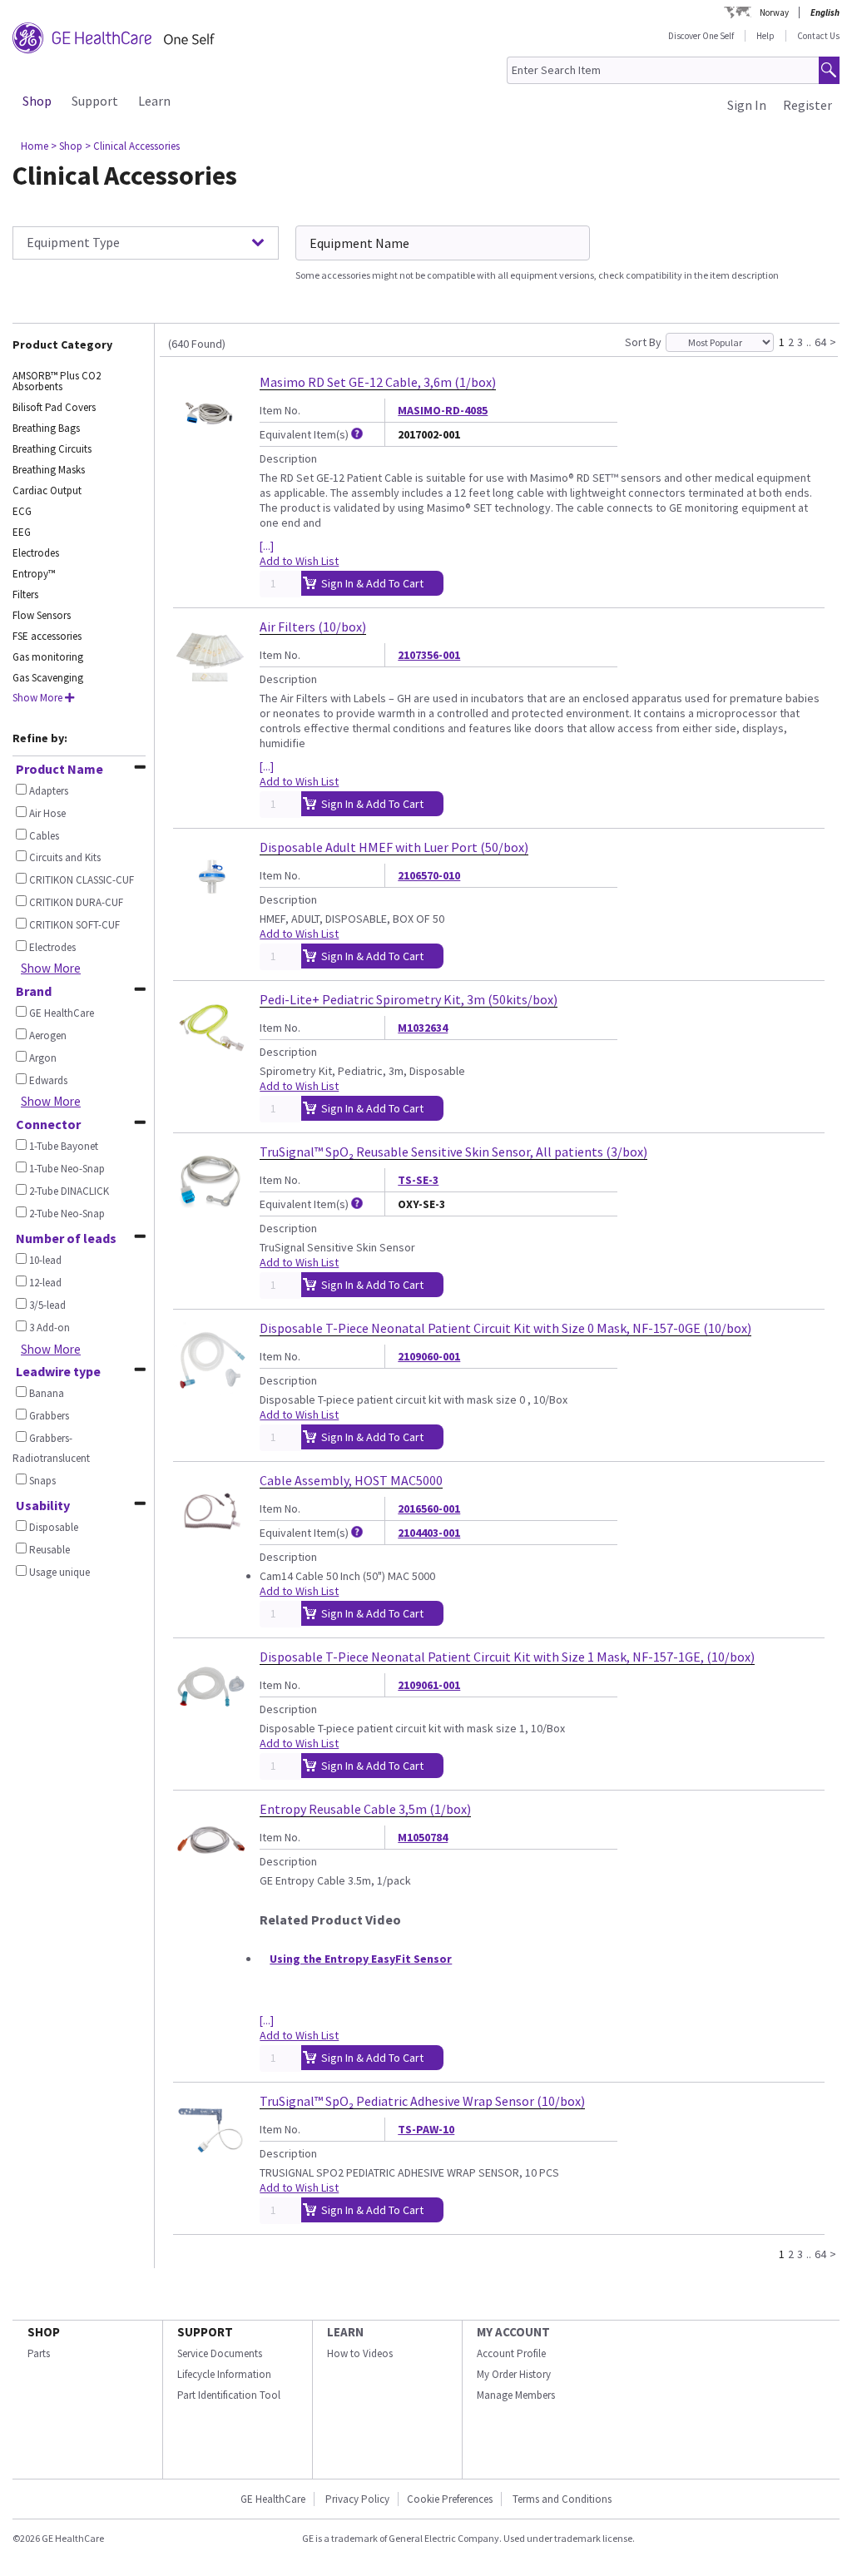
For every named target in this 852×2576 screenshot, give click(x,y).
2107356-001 (429, 655)
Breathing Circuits (52, 449)
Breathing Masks (49, 470)
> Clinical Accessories (132, 146)
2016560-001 (429, 1508)
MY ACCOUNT (513, 2332)
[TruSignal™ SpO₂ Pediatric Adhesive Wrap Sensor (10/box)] (210, 2162)
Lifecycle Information (224, 2374)
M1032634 (423, 1028)
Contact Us (818, 36)
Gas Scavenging (48, 678)
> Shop (67, 146)
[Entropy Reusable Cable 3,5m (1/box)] (210, 1870)
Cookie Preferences (450, 2499)
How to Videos (360, 2353)
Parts (39, 2353)
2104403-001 (429, 1533)
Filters (25, 594)
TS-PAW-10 (426, 2129)
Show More (51, 968)
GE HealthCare (273, 2499)
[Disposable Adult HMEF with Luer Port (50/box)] (210, 908)
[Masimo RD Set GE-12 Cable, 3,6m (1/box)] (210, 443)
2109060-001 (429, 1356)
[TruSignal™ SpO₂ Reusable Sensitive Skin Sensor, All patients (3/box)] (210, 1212)
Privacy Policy (356, 2499)
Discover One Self (701, 36)
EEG (22, 532)
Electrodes (36, 553)
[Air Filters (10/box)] (210, 687)
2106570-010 (429, 875)
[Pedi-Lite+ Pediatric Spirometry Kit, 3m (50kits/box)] (210, 1060)
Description (288, 458)
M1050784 (423, 1837)
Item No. (280, 410)
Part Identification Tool (229, 2395)
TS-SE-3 (418, 1180)
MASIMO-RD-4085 (443, 410)
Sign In (747, 105)
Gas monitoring (48, 657)
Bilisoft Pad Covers (54, 407)
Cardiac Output (47, 490)
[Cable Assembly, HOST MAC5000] (210, 1541)
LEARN (345, 2332)
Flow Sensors (42, 615)
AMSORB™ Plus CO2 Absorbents (57, 381)
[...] (267, 546)
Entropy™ (34, 574)
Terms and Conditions (562, 2499)
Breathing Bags (46, 428)
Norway (774, 12)
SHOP (44, 2332)
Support (95, 101)
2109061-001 (429, 1685)
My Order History (514, 2374)
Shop (37, 101)
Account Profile (511, 2353)
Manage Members (516, 2395)
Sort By (643, 342)
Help (765, 36)
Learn (154, 101)
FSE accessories (47, 636)
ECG (22, 511)
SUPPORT (205, 2332)
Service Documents (220, 2353)
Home (35, 146)
